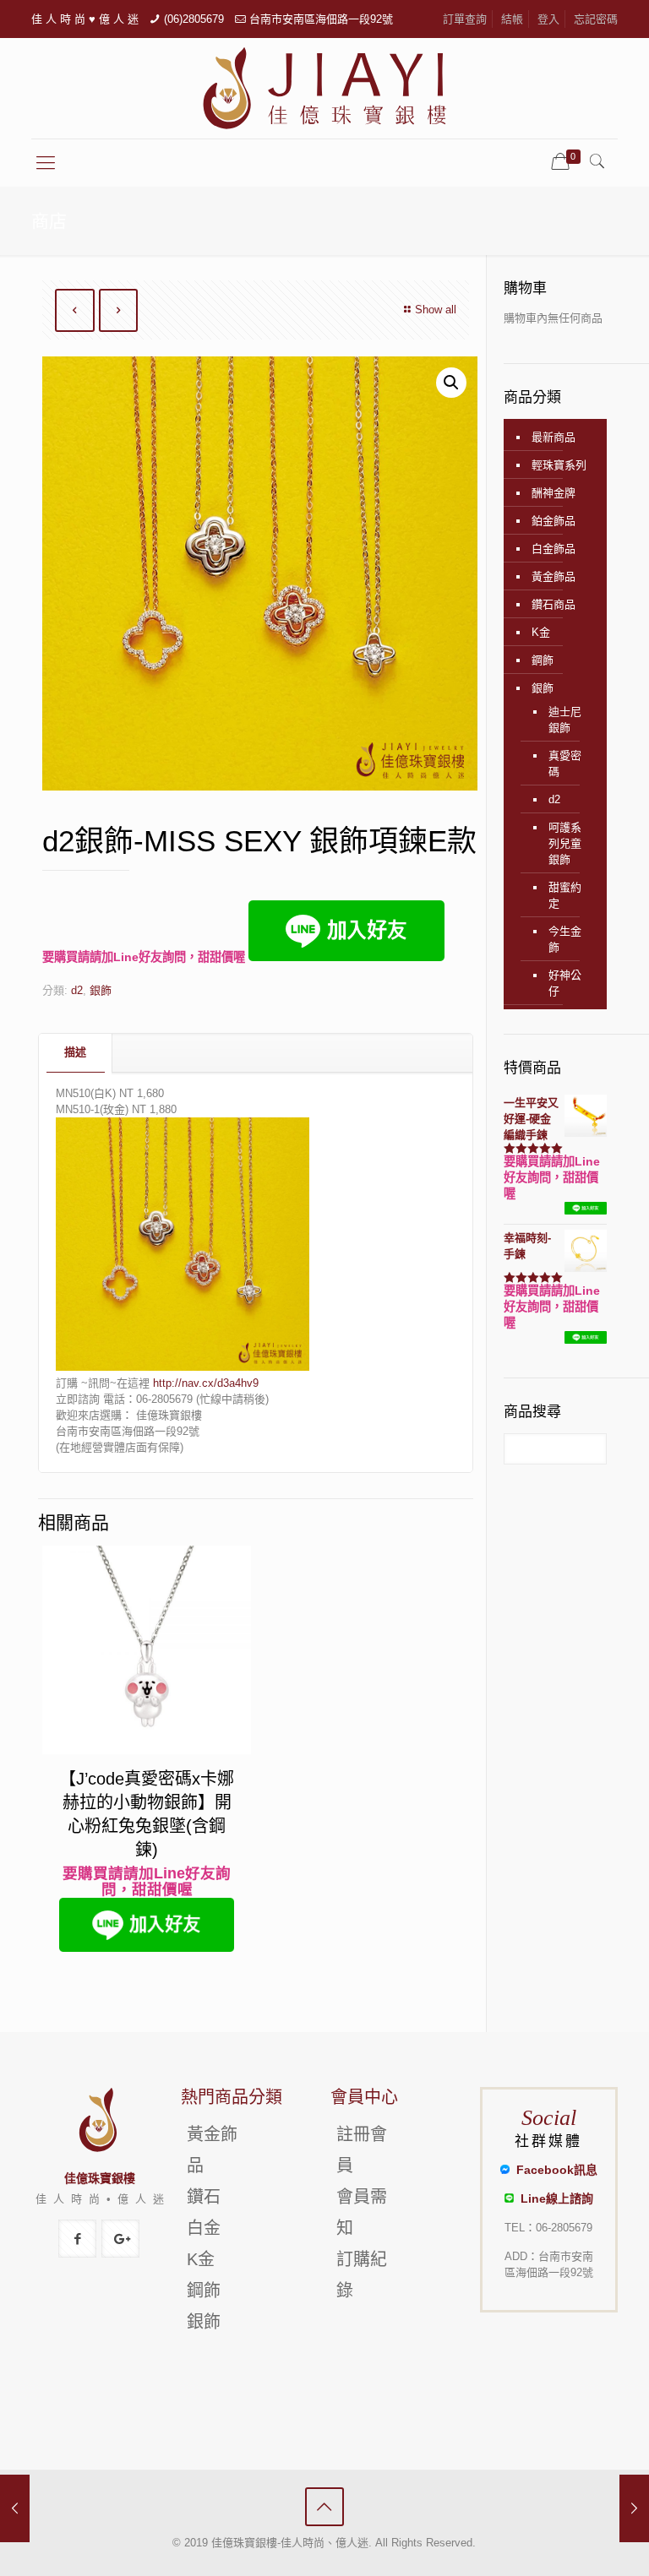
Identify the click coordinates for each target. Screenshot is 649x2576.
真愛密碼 (565, 764)
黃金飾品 (554, 576)
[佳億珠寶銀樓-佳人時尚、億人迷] (324, 88)
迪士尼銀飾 (565, 720)
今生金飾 (565, 939)
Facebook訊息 (554, 2170)
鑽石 (204, 2197)
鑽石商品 (554, 604)
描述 (75, 1052)
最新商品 (554, 437)
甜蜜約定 (565, 895)
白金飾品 (554, 549)
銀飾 (101, 990)
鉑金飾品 (554, 521)
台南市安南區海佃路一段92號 (321, 19)
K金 (541, 632)
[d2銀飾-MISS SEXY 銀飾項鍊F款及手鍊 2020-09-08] (634, 2508)
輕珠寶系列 (559, 465)
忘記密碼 (596, 19)
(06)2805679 (194, 19)
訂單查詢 (465, 19)
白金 (204, 2228)
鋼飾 (543, 660)
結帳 (512, 19)
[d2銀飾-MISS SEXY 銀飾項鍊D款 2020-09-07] (15, 2508)
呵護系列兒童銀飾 (565, 843)
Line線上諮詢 (554, 2198)
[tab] (76, 1053)
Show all (436, 310)
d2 (77, 990)
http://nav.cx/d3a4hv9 (206, 1383)
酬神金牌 (554, 493)
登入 (548, 19)
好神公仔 (565, 983)
